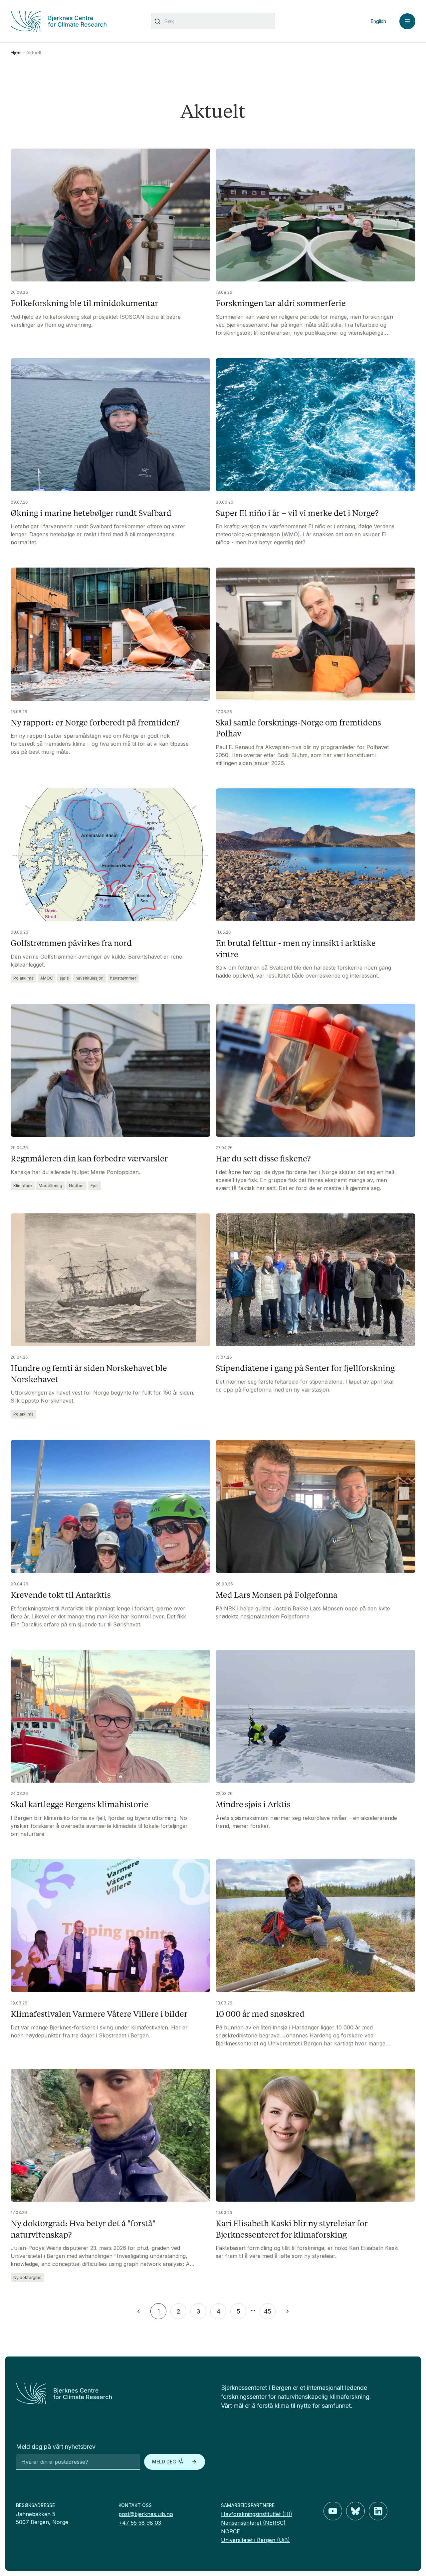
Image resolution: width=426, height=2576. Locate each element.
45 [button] (268, 2311)
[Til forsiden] (73, 21)
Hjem (16, 52)
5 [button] (238, 2311)
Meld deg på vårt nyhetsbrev (56, 2447)
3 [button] (198, 2311)
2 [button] (179, 2311)
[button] (138, 2311)
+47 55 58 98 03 (140, 2523)
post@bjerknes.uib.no (146, 2514)
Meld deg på (168, 2462)
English (378, 21)
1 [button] (159, 2311)
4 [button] (218, 2311)
